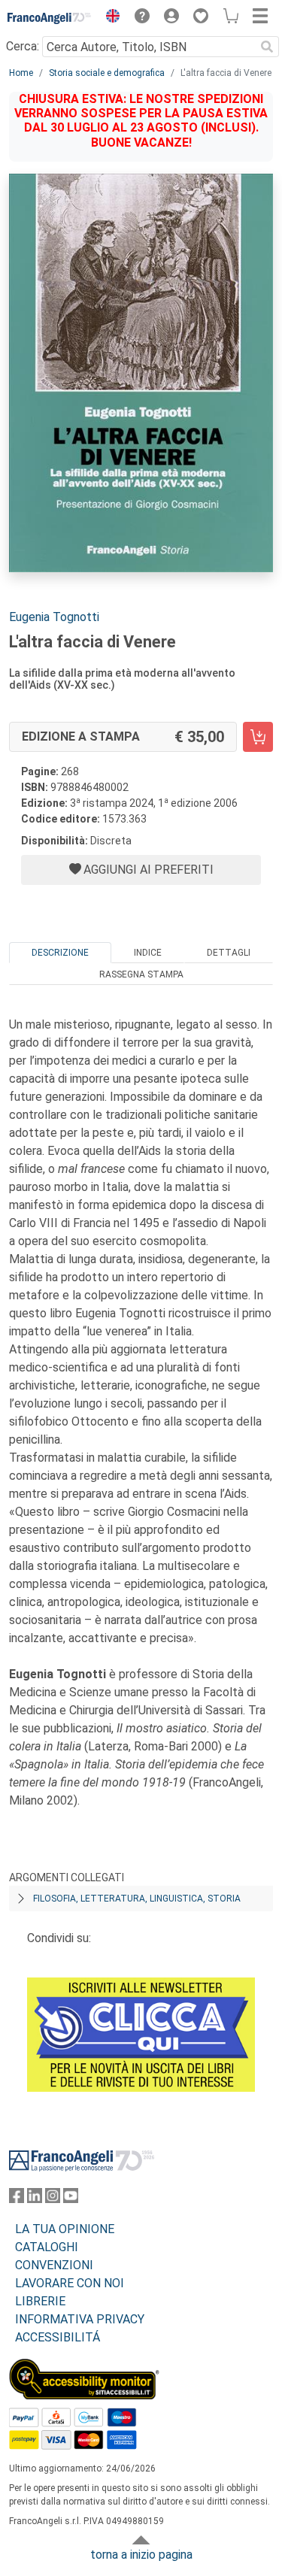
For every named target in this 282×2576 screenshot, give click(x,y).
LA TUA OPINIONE (65, 2229)
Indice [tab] (148, 953)
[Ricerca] (267, 47)
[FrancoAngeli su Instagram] (53, 2199)
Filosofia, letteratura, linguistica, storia (137, 1899)
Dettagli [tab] (229, 953)
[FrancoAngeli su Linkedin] (35, 2199)
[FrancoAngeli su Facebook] (17, 2199)
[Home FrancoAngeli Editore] (50, 18)
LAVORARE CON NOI (70, 2283)
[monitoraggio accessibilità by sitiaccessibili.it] (84, 2367)
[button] (109, 18)
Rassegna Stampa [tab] (141, 974)
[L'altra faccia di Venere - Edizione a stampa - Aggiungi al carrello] (258, 737)
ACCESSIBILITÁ (58, 2337)
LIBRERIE (40, 2301)
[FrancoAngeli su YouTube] (71, 2199)
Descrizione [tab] (60, 953)
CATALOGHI (47, 2247)
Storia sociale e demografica (107, 73)
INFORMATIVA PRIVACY (80, 2319)
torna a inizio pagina (141, 2555)
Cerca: (23, 46)
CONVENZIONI (54, 2265)
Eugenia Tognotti (54, 617)
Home (21, 73)
